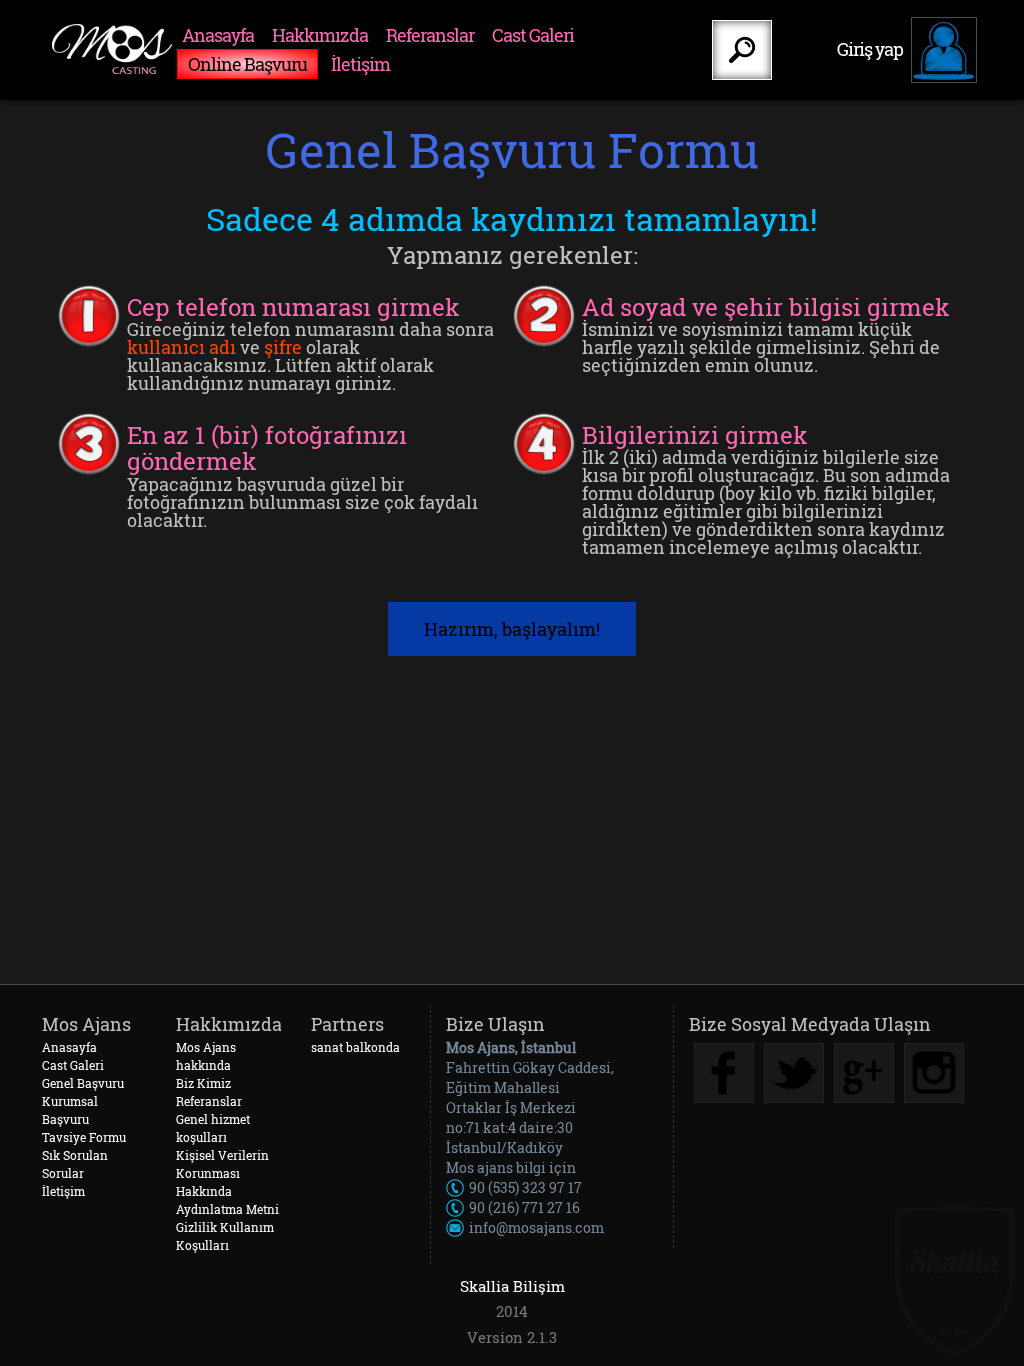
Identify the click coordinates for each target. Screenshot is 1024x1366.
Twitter (794, 1073)
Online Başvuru (247, 64)
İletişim (360, 64)
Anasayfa (218, 35)
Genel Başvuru (83, 1083)
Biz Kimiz (203, 1083)
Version (495, 1337)
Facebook (724, 1073)
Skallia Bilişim (512, 1286)
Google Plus (864, 1073)
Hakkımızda (320, 35)
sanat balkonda (355, 1047)
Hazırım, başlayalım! (512, 629)
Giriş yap (870, 49)
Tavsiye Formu (84, 1137)
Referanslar (430, 35)
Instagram (934, 1073)
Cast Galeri (533, 35)
